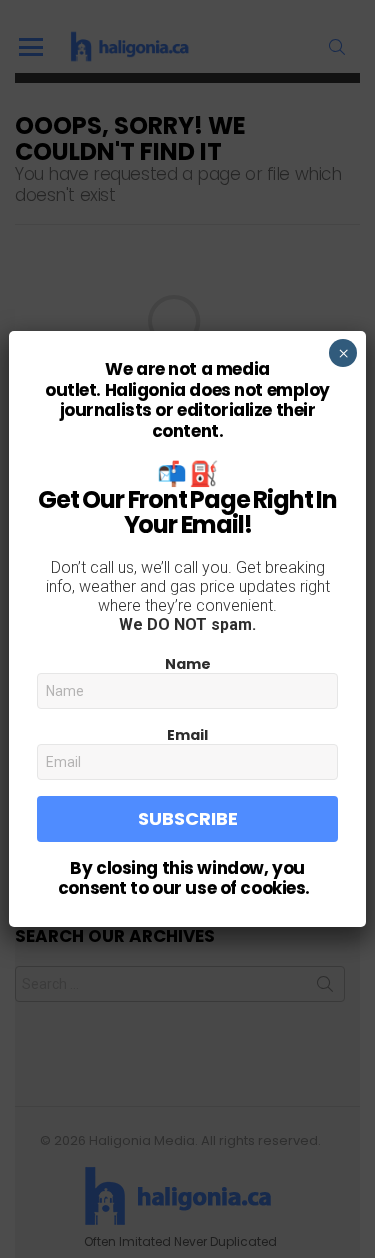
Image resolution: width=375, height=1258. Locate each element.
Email (187, 735)
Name (188, 664)
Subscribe (188, 818)
